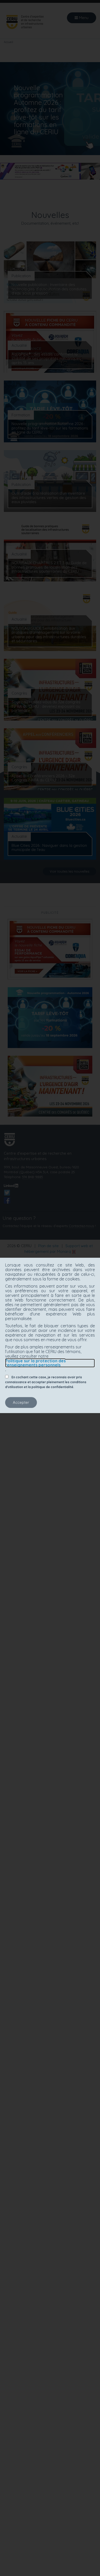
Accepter (21, 1402)
